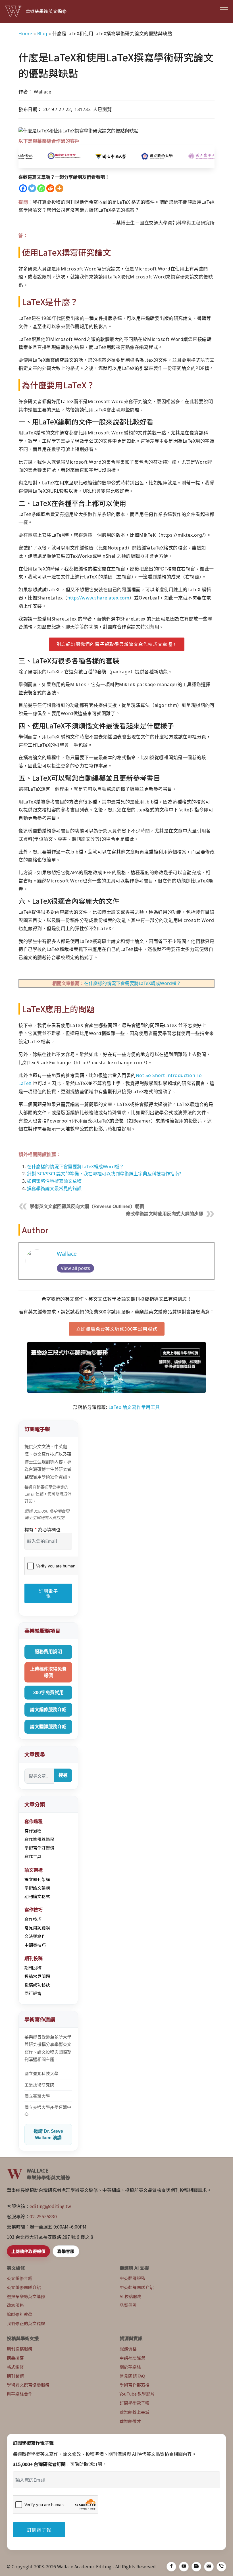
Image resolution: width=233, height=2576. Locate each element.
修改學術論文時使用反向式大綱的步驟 (165, 1214)
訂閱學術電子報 (135, 2403)
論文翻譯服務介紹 (48, 1727)
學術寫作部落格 (135, 2385)
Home (25, 34)
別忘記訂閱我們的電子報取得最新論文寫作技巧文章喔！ (117, 644)
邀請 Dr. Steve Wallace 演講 (48, 2134)
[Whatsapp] (41, 188)
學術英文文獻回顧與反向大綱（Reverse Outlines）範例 (87, 1206)
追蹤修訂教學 (20, 2314)
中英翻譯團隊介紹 (137, 2287)
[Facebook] (23, 188)
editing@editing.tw (50, 2206)
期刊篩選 (15, 2376)
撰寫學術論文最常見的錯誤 (54, 1188)
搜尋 (63, 1775)
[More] (59, 188)
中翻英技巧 (35, 1945)
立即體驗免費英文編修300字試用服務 (117, 1329)
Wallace (67, 1254)
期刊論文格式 (37, 1896)
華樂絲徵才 (130, 2421)
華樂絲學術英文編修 (46, 11)
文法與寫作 (35, 1936)
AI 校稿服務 (131, 2296)
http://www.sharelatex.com (98, 598)
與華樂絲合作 (20, 2394)
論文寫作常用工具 (141, 1407)
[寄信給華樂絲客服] (209, 2567)
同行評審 (33, 1993)
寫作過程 (33, 1831)
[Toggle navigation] (224, 9)
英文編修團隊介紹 (24, 2287)
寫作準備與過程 (39, 1839)
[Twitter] (32, 188)
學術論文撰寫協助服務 (28, 2385)
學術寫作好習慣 (39, 1848)
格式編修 (15, 2367)
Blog (42, 34)
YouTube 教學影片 (137, 2394)
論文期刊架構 (37, 1879)
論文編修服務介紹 (48, 1710)
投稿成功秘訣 (37, 1985)
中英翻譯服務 (132, 2278)
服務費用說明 (48, 1652)
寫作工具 (33, 1856)
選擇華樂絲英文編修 (26, 2296)
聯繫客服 (66, 2251)
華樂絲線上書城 (135, 2412)
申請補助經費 (132, 2358)
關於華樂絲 (130, 2367)
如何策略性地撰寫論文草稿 (54, 1181)
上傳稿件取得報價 (28, 2251)
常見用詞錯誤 (37, 1928)
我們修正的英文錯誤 (26, 2323)
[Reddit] (50, 188)
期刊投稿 (33, 1968)
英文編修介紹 (20, 2278)
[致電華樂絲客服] (221, 2567)
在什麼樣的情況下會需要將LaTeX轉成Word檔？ (133, 983)
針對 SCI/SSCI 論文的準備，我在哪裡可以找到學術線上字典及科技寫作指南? (104, 1174)
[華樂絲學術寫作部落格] (196, 2567)
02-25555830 (43, 2216)
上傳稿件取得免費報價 (48, 1672)
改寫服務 (15, 2305)
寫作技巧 (33, 1919)
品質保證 (128, 2305)
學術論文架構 (37, 1888)
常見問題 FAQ (132, 2376)
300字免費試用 (48, 1693)
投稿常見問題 (37, 1976)
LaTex (115, 1407)
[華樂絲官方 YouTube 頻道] (184, 2567)
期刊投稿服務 (20, 2349)
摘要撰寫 (15, 2358)
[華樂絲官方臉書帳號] (171, 2567)
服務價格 (128, 2349)
